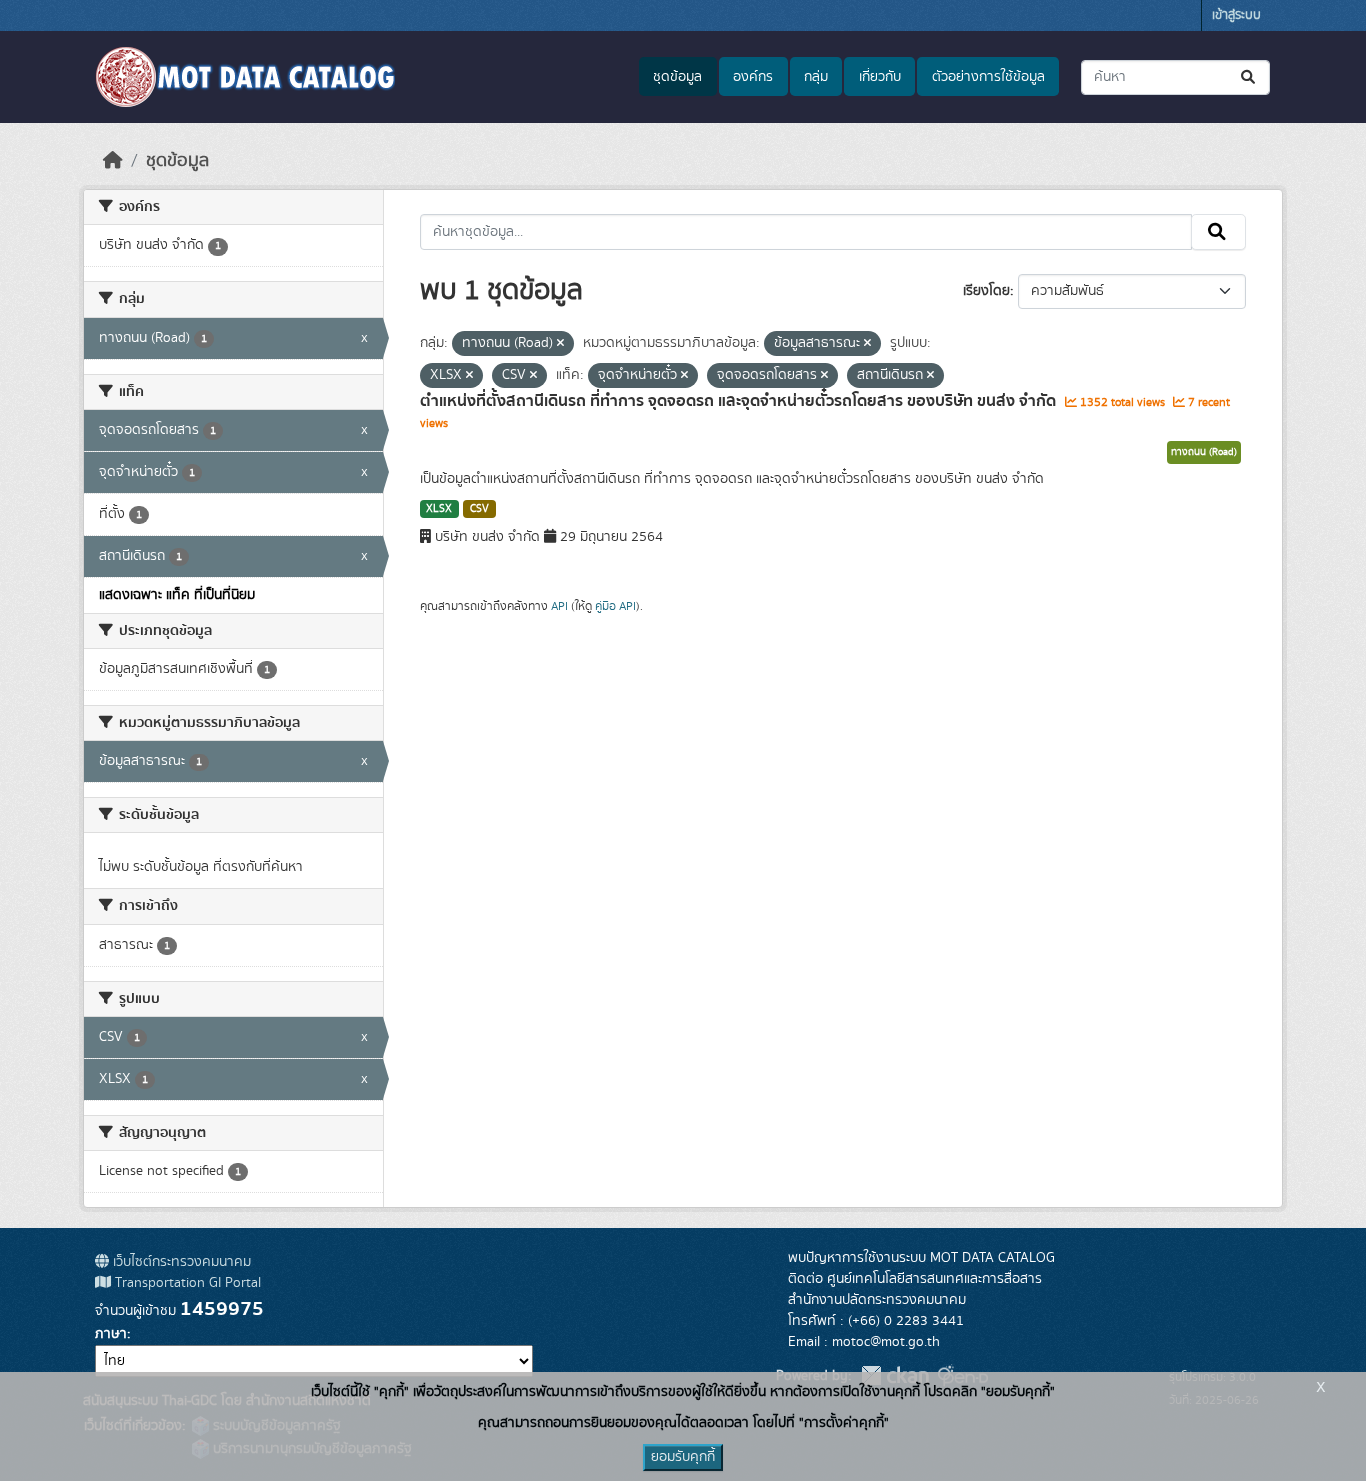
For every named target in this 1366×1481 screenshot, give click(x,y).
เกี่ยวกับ (880, 77)
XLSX (439, 509)
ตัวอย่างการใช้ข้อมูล (988, 77)
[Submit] (1249, 77)
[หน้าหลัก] (113, 161)
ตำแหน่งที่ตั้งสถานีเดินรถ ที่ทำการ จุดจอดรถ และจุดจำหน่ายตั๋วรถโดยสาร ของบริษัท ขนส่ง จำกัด (740, 401)
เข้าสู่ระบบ (1236, 15)
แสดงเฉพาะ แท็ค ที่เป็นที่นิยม (177, 595)
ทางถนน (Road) (1204, 452)
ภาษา (111, 1334)
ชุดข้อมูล (677, 77)
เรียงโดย (986, 291)
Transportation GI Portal (186, 1283)
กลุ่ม (816, 77)
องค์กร (753, 77)
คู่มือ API (615, 606)
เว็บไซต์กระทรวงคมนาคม (180, 1262)
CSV (479, 509)
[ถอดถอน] (560, 344)
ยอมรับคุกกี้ (683, 1457)
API (559, 606)
